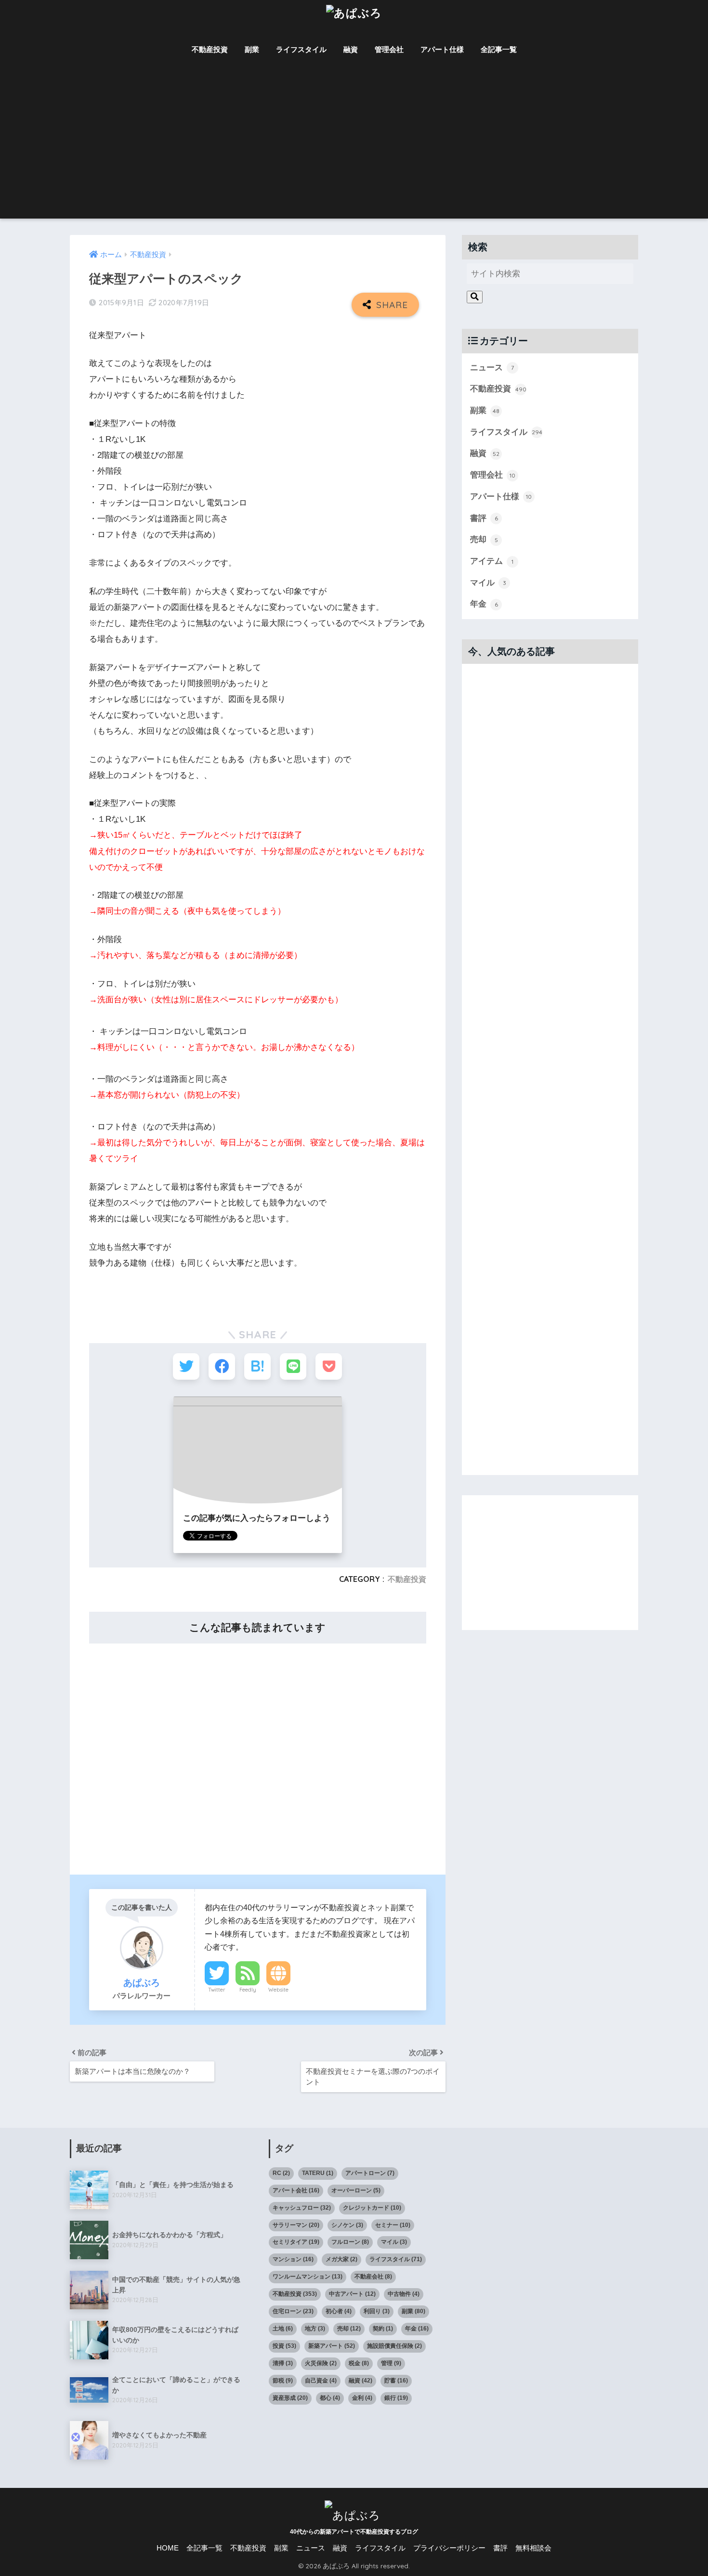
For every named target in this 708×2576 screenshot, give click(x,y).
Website (278, 1990)
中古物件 (404, 2294)
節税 (283, 2381)
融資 (351, 49)
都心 (330, 2398)
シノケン (347, 2225)
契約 (383, 2329)
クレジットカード (372, 2208)
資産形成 (290, 2398)
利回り (377, 2311)
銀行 (396, 2398)
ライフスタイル (301, 49)
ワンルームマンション (308, 2277)
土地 (283, 2329)
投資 (284, 2346)
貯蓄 (396, 2381)
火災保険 (321, 2363)
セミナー (393, 2225)
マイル (488, 583)
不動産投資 (210, 49)
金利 (362, 2398)
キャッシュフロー (302, 2208)
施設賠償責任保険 (394, 2346)
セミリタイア (296, 2242)
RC (281, 2173)
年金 (484, 604)
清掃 (283, 2363)
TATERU (318, 2173)
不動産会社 (373, 2277)
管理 (391, 2363)
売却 (484, 539)
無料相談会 (533, 2548)
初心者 (339, 2311)
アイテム (492, 561)
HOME (168, 2548)
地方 (315, 2329)
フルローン (350, 2242)
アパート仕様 (442, 49)
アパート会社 (296, 2190)
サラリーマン (296, 2225)
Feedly (248, 1990)
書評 (484, 518)
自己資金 (321, 2381)
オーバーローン (356, 2190)
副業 (252, 49)
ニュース (492, 368)
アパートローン (370, 2173)
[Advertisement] (354, 146)
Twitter (217, 1990)
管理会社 (389, 49)
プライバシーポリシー (449, 2548)
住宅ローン (293, 2311)
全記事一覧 (499, 49)
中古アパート (352, 2294)
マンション (293, 2259)
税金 (359, 2363)
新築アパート (332, 2346)
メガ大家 (341, 2259)
